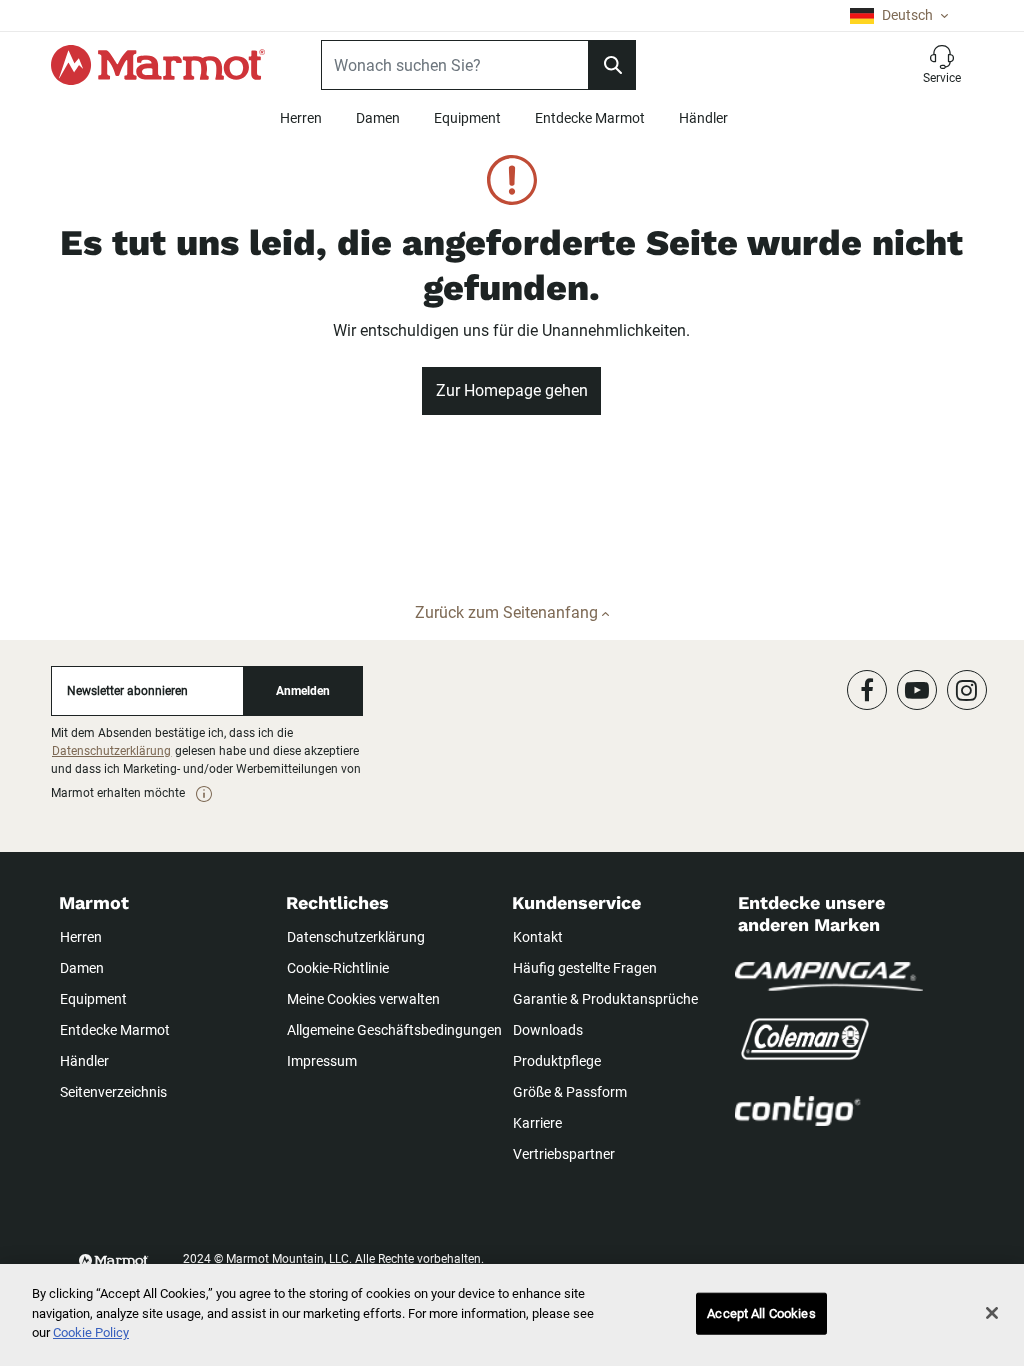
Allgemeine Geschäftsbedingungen (394, 1030)
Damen (378, 118)
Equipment (467, 118)
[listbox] (899, 15)
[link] (204, 794)
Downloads (548, 1030)
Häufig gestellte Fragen (585, 968)
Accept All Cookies (761, 1313)
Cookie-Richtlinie (338, 968)
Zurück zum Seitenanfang (508, 612)
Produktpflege (557, 1061)
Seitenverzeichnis (113, 1092)
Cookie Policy (91, 1332)
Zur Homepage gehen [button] (512, 390)
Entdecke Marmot (590, 118)
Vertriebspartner (564, 1154)
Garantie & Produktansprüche (605, 999)
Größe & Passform (570, 1092)
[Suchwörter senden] (612, 65)
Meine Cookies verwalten (363, 999)
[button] (942, 65)
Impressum (322, 1061)
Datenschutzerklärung (111, 751)
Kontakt (538, 937)
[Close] (992, 1313)
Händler (703, 118)
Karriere (537, 1123)
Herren (301, 118)
